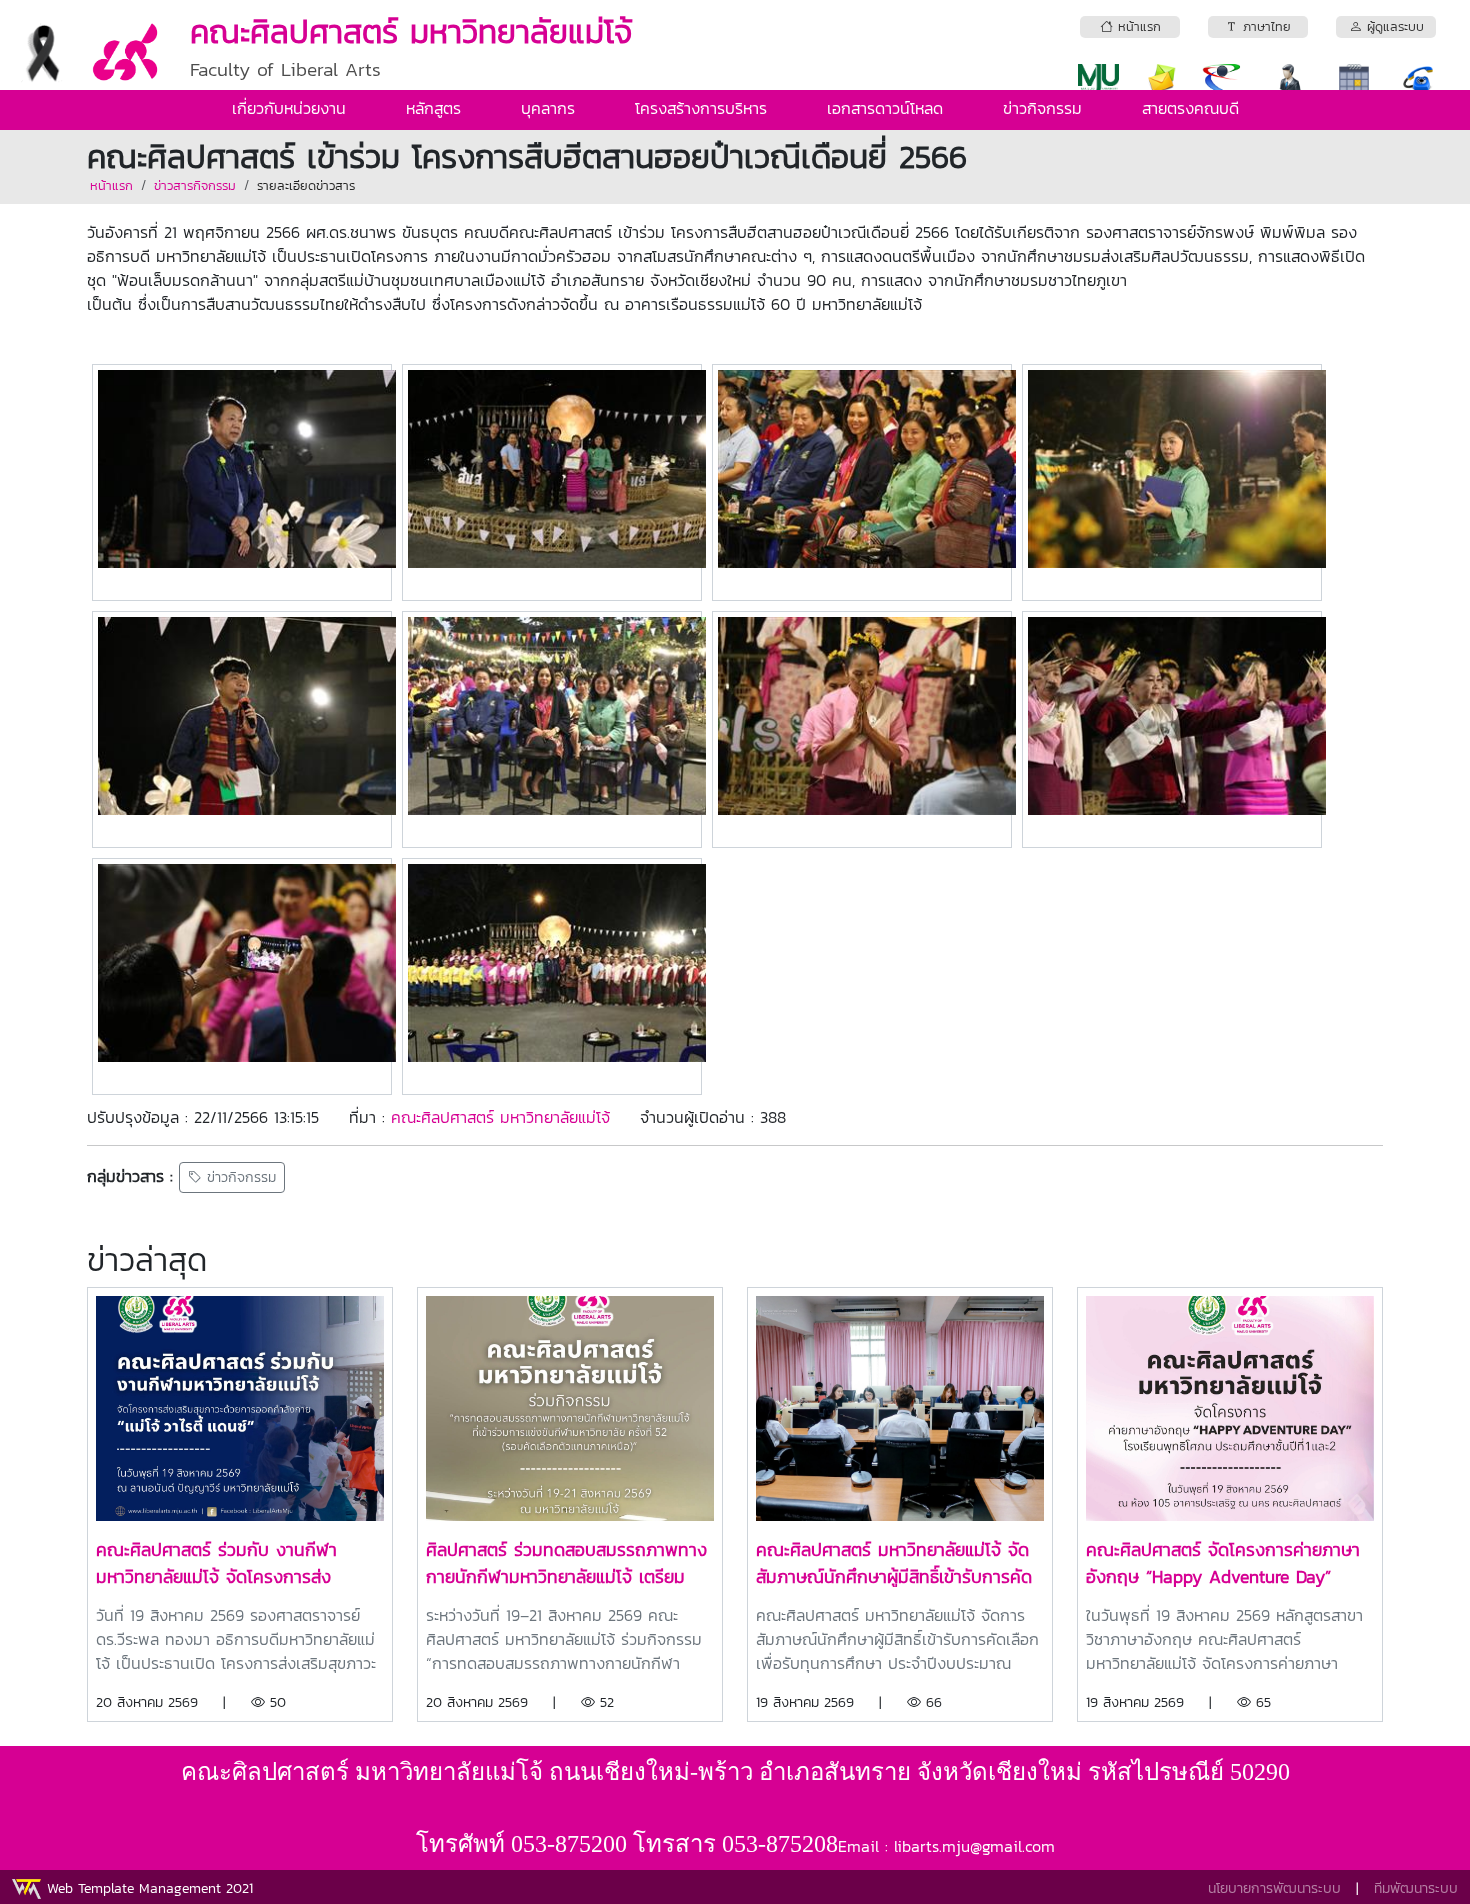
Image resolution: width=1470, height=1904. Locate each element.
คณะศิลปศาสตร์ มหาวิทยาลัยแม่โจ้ (500, 1117)
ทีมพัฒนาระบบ (1416, 1888)
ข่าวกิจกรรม (1042, 108)
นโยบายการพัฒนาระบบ (1274, 1888)
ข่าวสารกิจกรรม (195, 185)
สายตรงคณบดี (1190, 108)
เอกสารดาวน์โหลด (885, 108)
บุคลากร (548, 108)
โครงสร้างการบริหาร (701, 108)
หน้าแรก (111, 185)
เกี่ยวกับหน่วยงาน (289, 108)
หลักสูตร (433, 108)
